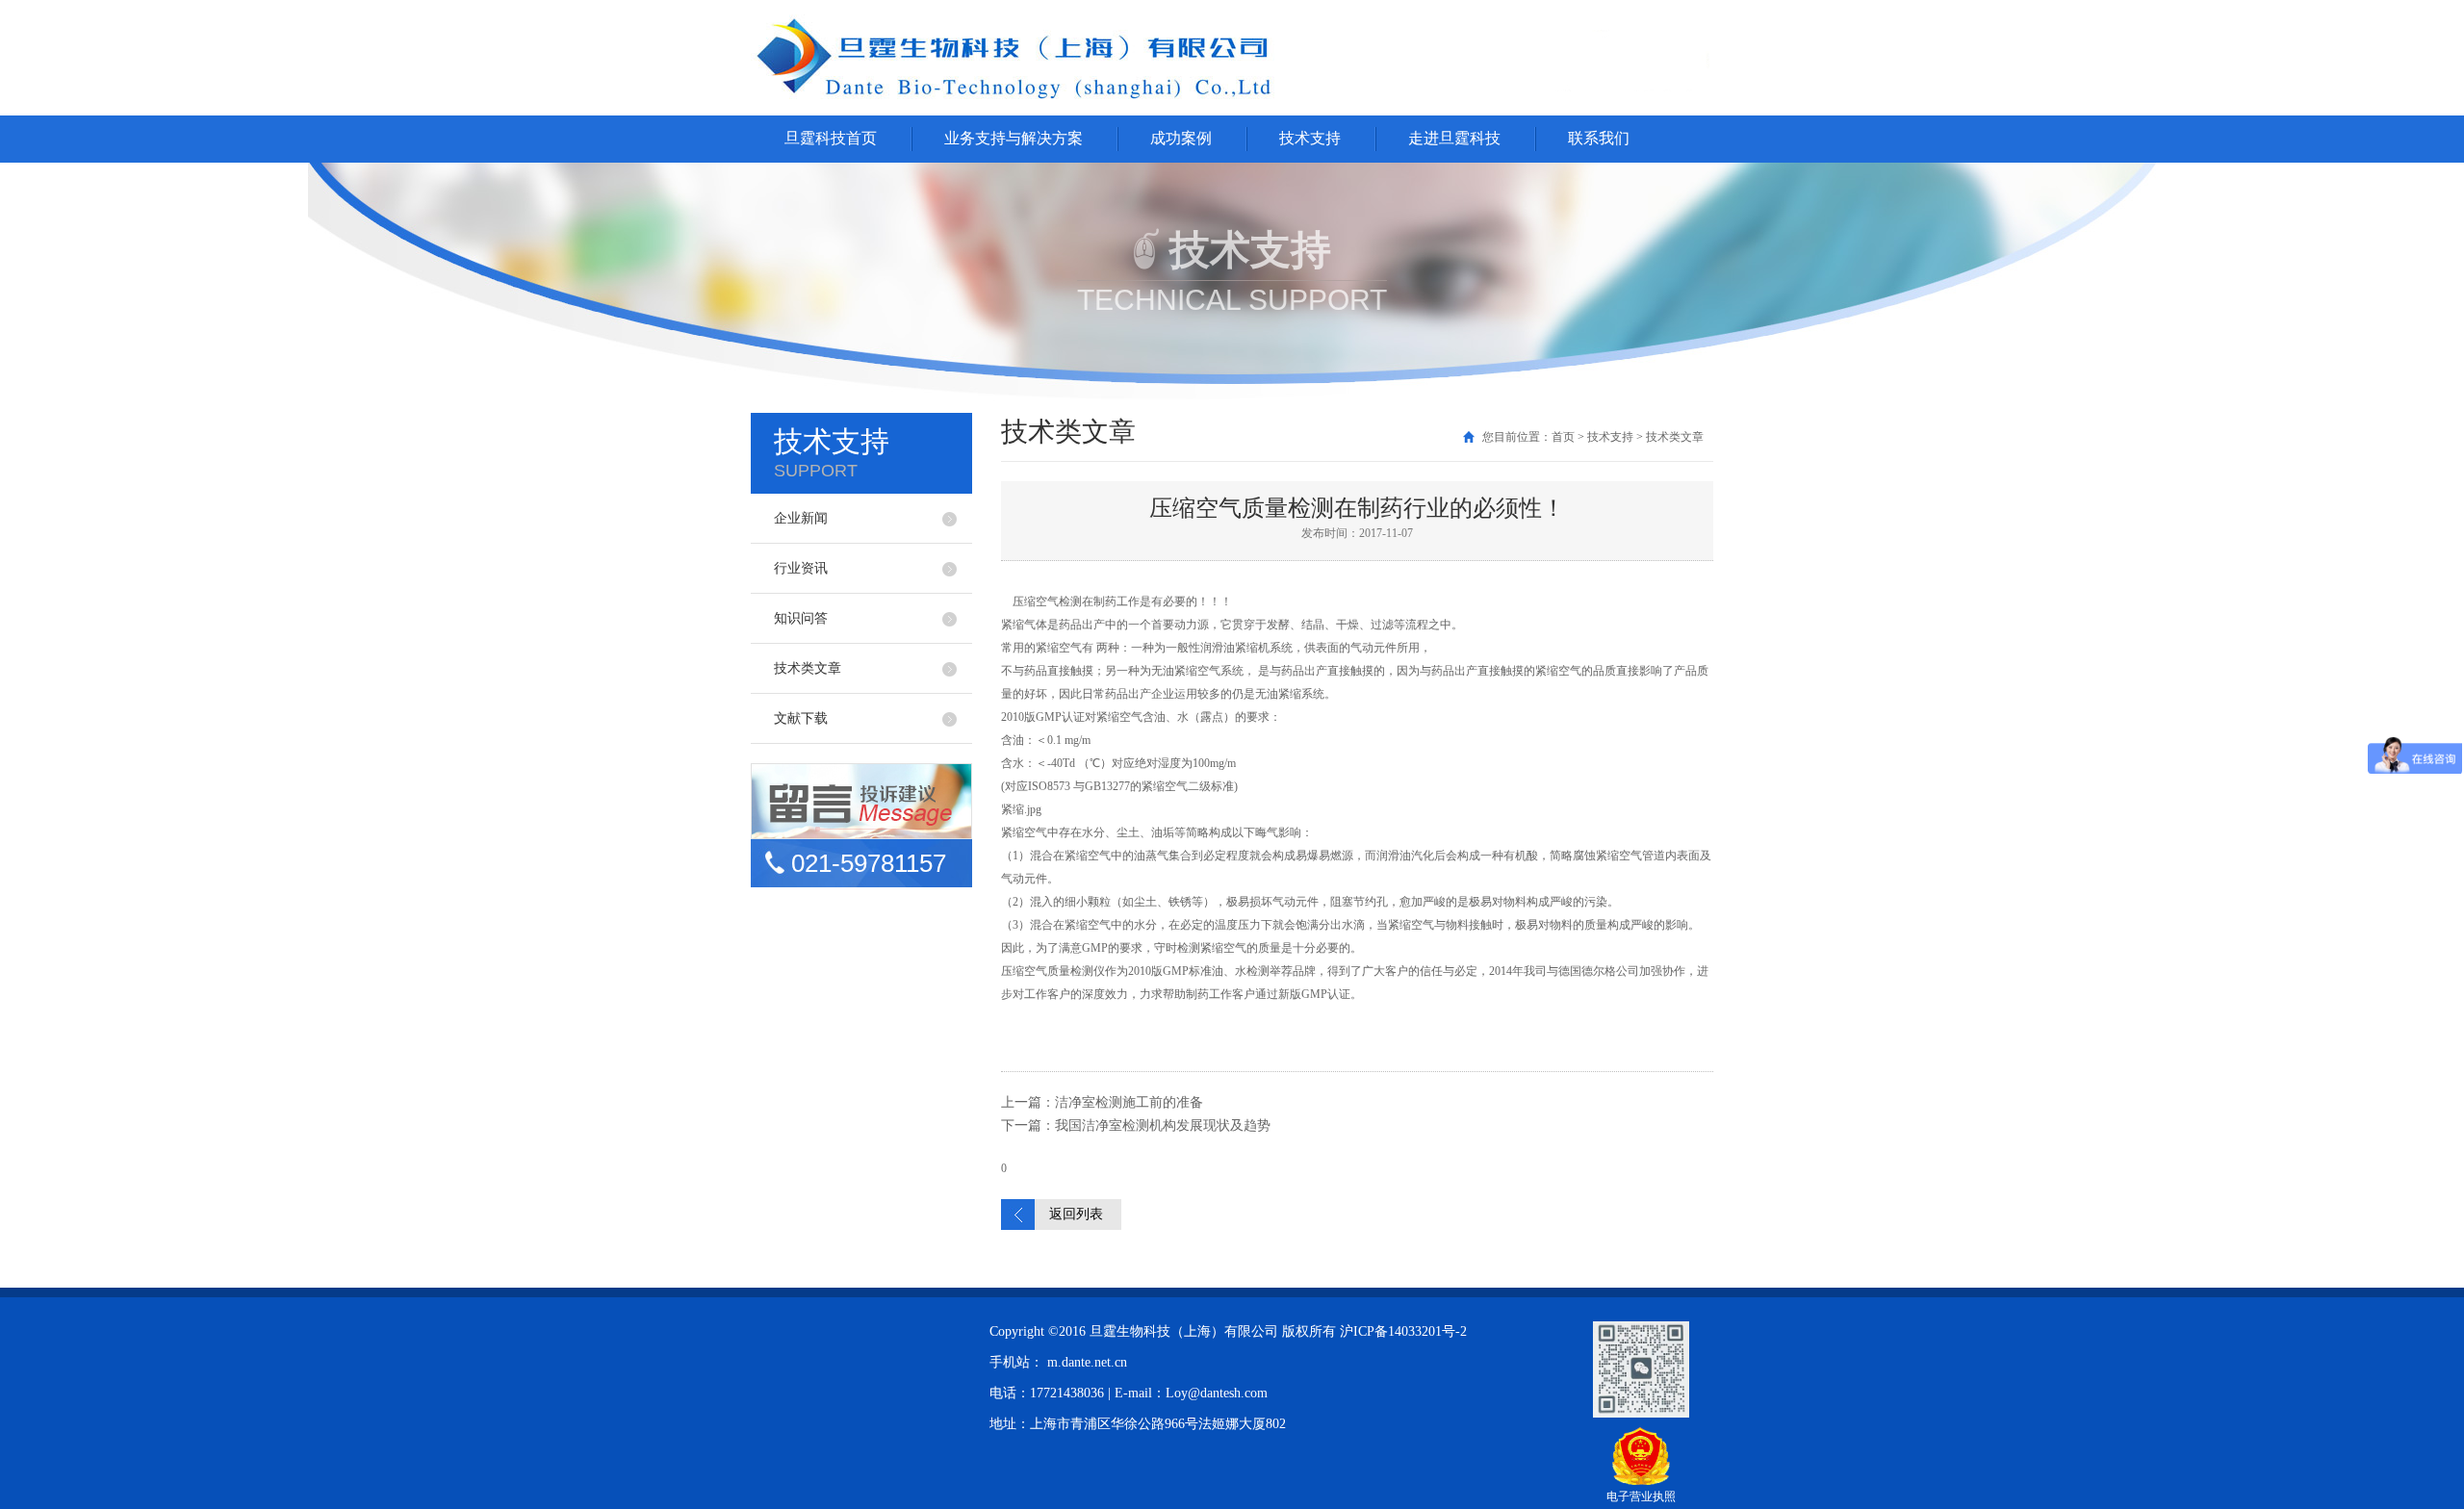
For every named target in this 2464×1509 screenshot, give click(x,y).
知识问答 (801, 618)
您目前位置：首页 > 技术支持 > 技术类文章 (1593, 437)
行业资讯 (801, 568)
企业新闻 (801, 518)
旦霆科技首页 (831, 138)
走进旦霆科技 (1454, 138)
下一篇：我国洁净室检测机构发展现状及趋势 (1136, 1125)
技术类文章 (808, 668)
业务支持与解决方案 (1014, 138)
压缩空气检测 (1047, 601)
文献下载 (801, 718)
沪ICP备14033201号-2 (1403, 1331)
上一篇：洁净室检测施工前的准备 (1102, 1102)
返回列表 (1076, 1214)
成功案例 (1181, 138)
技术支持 (1310, 138)
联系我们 (1599, 138)
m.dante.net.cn (1087, 1362)
